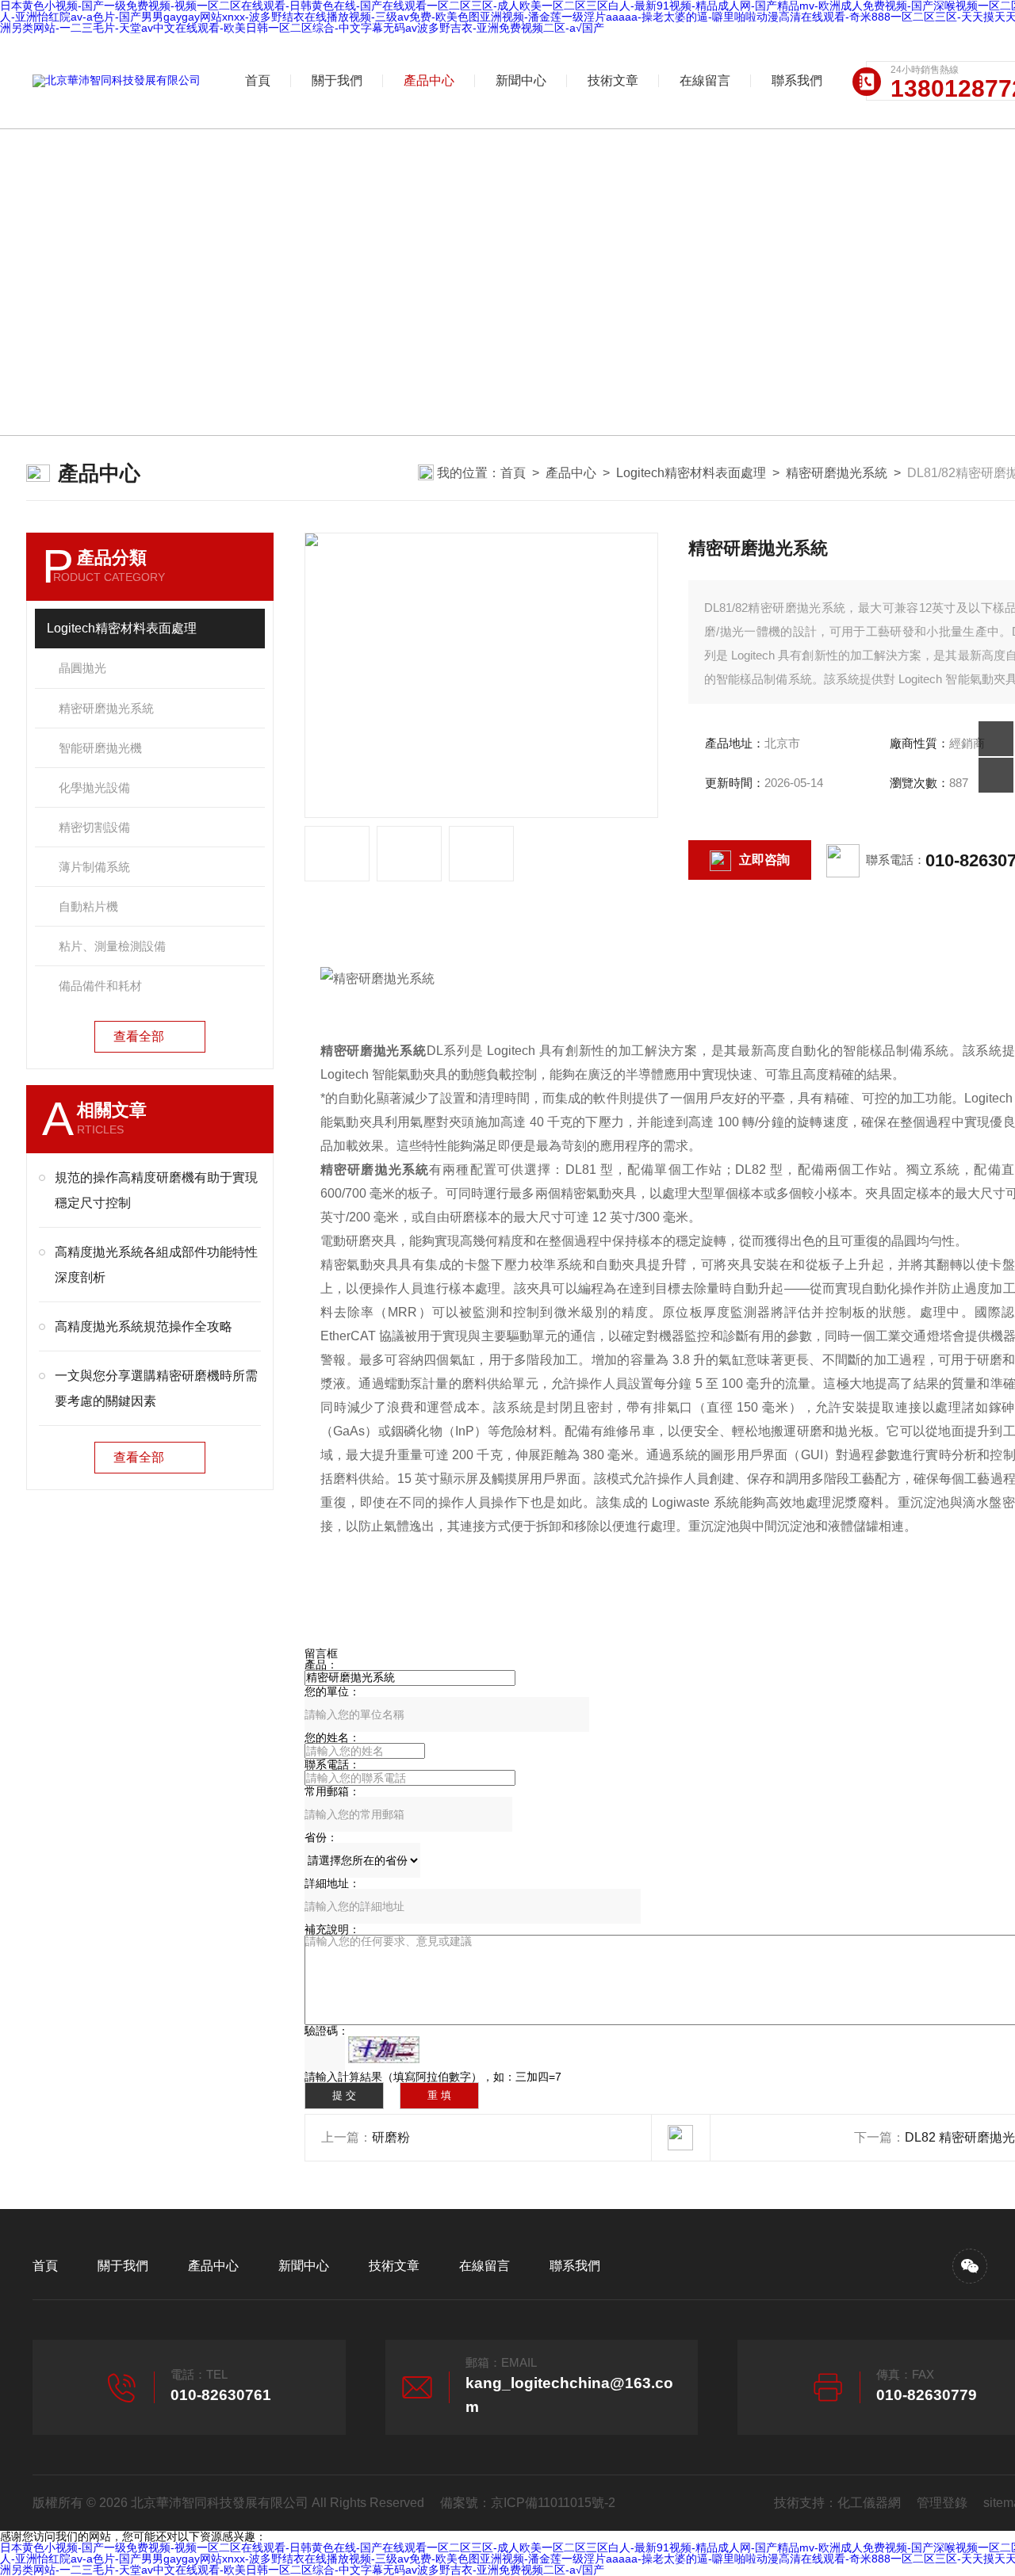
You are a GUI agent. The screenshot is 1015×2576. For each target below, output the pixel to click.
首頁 (258, 80)
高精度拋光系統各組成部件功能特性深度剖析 (156, 1265)
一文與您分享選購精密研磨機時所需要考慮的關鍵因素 (156, 1388)
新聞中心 (521, 80)
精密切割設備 (94, 827)
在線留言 (705, 80)
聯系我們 (797, 80)
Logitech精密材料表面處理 (691, 473)
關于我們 (337, 80)
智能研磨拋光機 (100, 748)
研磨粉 (391, 2137)
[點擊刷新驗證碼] (384, 2050)
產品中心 (429, 80)
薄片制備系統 (94, 867)
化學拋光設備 (94, 787)
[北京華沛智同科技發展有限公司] (117, 81)
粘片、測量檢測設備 (112, 946)
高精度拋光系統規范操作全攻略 (144, 1326)
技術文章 (613, 80)
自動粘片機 (88, 906)
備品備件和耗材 (100, 986)
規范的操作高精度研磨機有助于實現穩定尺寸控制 (156, 1190)
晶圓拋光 (82, 668)
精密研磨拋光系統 (837, 473)
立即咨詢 (764, 860)
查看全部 (139, 1036)
